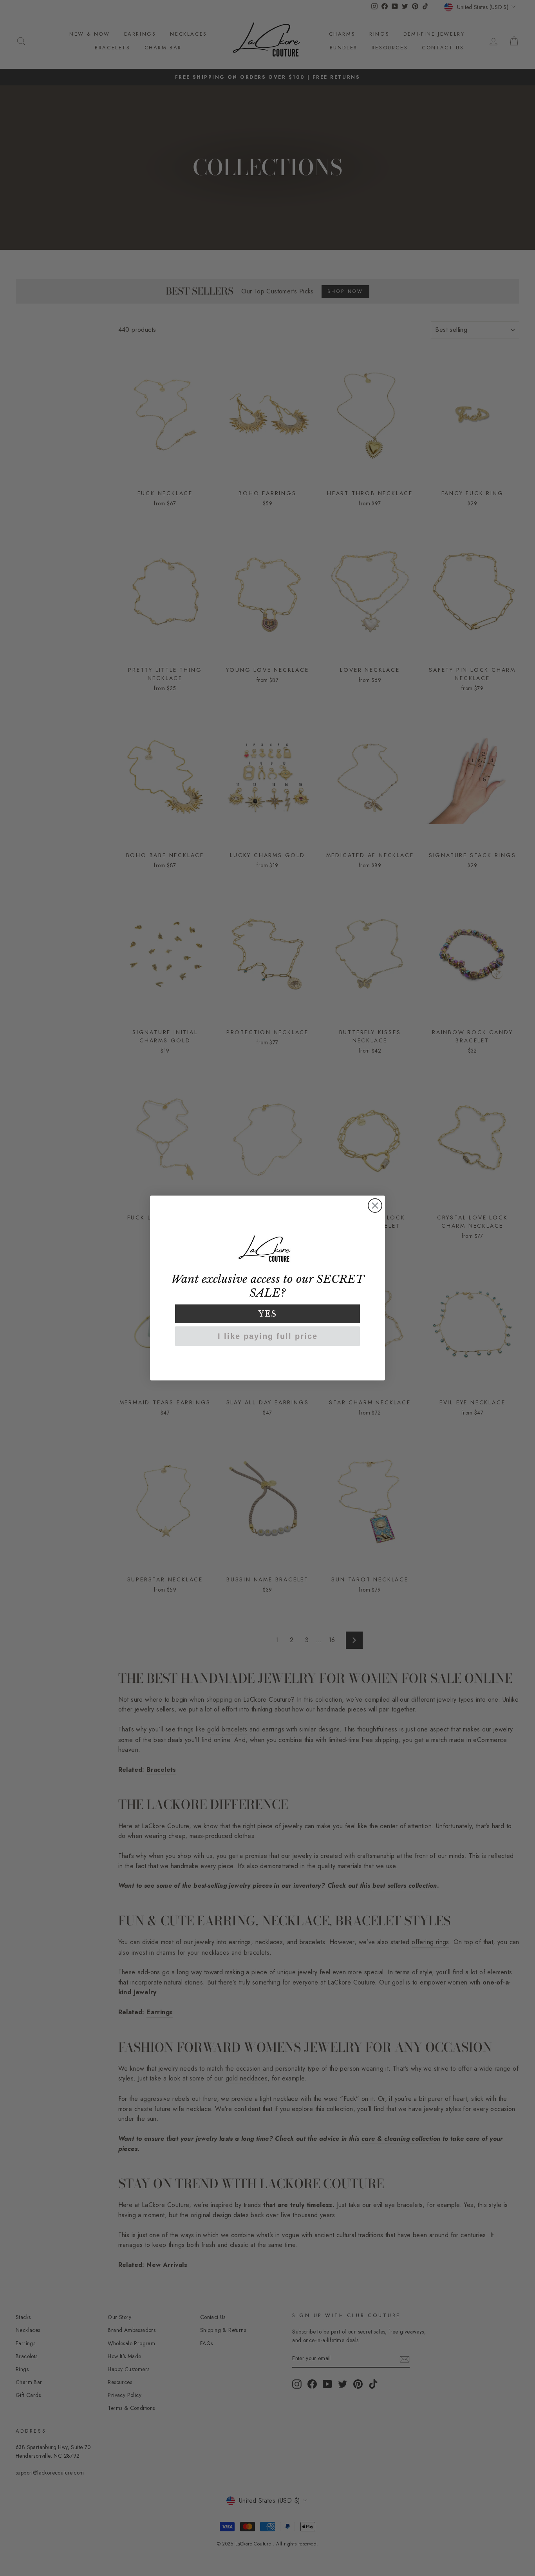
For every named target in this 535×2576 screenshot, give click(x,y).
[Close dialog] (375, 1206)
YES (268, 1314)
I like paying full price (268, 1336)
